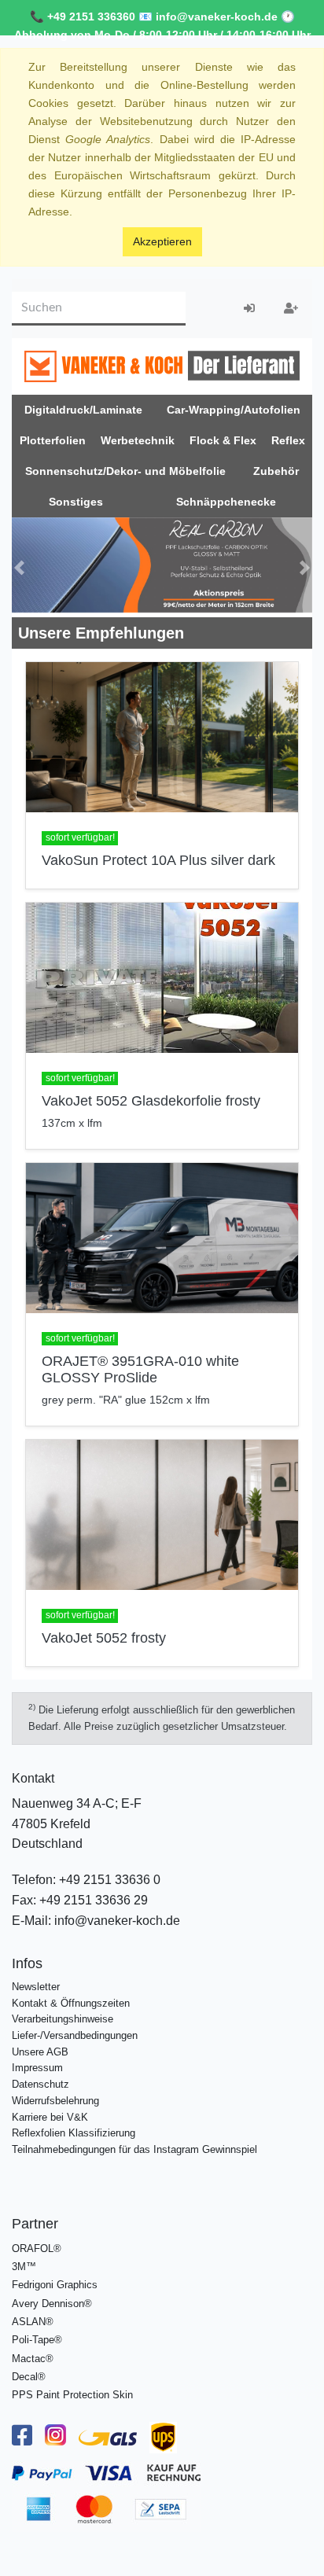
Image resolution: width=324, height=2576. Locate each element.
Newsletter (36, 1982)
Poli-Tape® (37, 2336)
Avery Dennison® (52, 2299)
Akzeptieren (162, 241)
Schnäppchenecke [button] (226, 502)
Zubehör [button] (276, 471)
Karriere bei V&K (50, 2112)
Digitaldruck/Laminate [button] (83, 410)
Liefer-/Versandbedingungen (75, 2031)
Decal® (29, 2372)
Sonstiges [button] (76, 502)
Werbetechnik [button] (138, 440)
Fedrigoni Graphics (55, 2281)
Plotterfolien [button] (53, 440)
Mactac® (33, 2354)
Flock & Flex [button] (223, 440)
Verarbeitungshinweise (63, 2014)
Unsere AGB (40, 2047)
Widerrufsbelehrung (55, 2096)
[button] (19, 565)
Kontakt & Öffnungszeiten (71, 1998)
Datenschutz (40, 2079)
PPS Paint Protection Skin (72, 2390)
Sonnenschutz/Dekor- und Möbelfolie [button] (125, 471)
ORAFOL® (37, 2244)
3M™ (24, 2262)
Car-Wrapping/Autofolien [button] (234, 410)
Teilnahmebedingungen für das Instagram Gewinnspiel (134, 2145)
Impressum (37, 2064)
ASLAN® (33, 2317)
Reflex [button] (288, 440)
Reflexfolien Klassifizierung (74, 2129)
